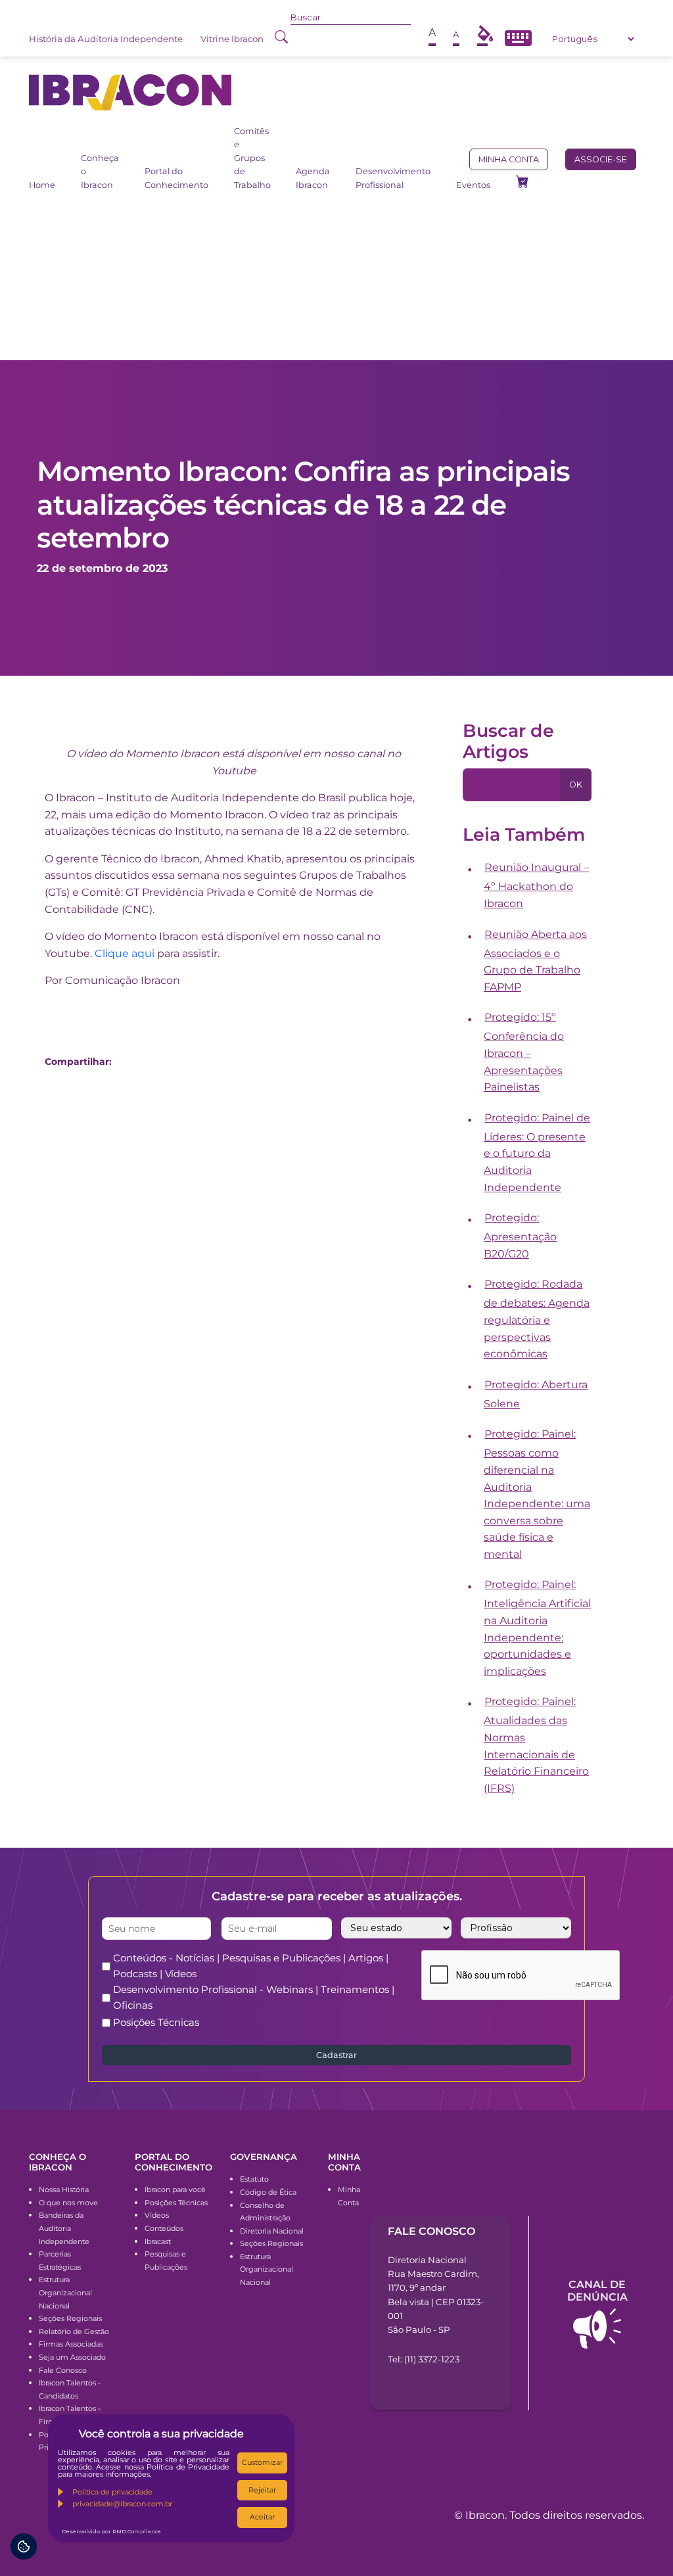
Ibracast (158, 2241)
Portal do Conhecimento (176, 178)
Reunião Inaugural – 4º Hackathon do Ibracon (537, 885)
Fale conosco (431, 2231)
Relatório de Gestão (74, 2331)
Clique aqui (125, 953)
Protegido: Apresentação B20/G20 (520, 1236)
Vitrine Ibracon (232, 39)
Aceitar (262, 2517)
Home (42, 185)
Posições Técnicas (156, 2022)
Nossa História (64, 2190)
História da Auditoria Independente (106, 39)
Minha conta (509, 159)
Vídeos (157, 2215)
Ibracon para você (175, 2190)
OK (576, 785)
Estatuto (254, 2179)
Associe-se (601, 159)
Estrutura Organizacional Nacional (65, 2292)
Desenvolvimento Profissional (393, 178)
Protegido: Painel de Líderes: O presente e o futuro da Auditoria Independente (537, 1153)
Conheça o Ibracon (100, 172)
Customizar (262, 2462)
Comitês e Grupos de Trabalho (252, 158)
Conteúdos (164, 2228)
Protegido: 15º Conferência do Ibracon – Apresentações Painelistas (524, 1052)
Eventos (473, 185)
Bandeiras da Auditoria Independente (64, 2228)
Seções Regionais (70, 2318)
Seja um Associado (72, 2357)
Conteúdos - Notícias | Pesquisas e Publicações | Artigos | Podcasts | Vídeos (251, 1966)
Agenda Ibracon (313, 178)
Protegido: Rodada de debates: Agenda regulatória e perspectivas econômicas (537, 1319)
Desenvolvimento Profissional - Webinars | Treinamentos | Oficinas (254, 1997)
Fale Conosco (63, 2370)
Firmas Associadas (71, 2344)
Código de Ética (268, 2192)
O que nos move (68, 2203)
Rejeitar (262, 2490)
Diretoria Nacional (272, 2231)
